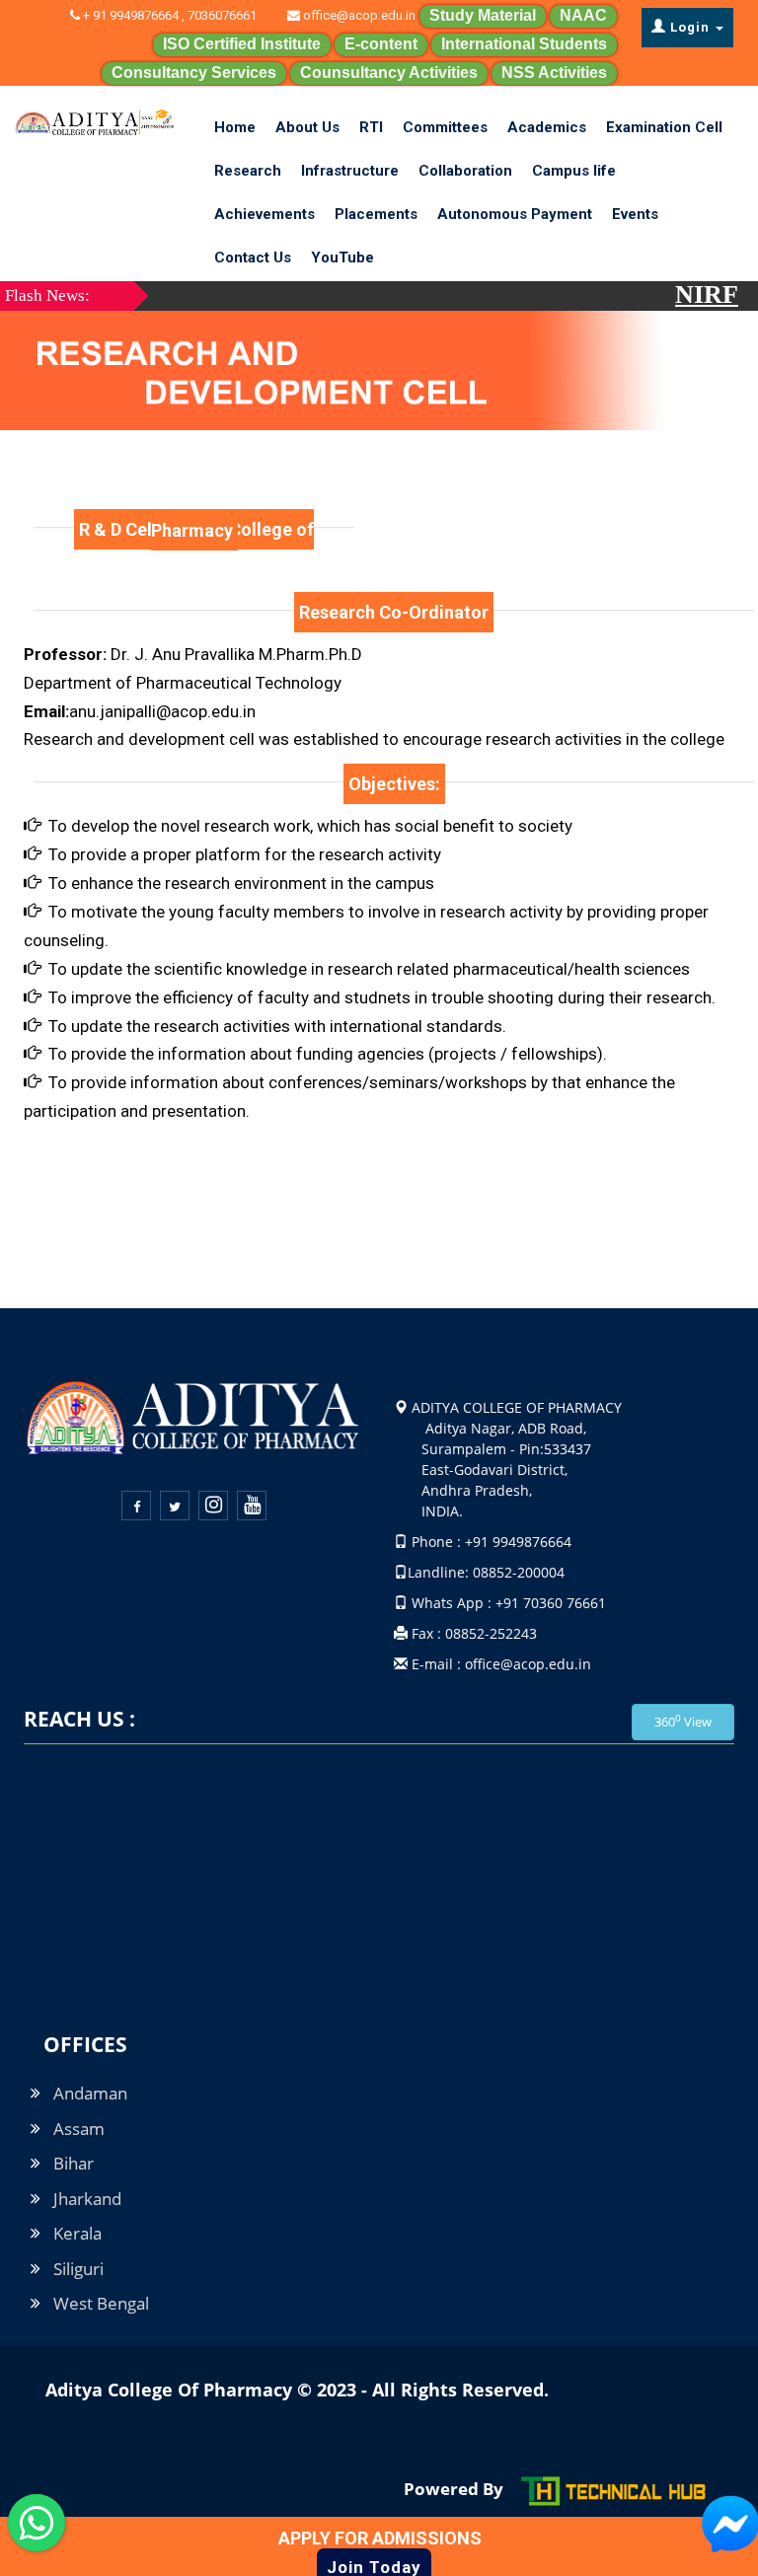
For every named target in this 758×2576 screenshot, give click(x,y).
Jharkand (87, 2199)
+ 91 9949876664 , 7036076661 (182, 15)
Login (690, 27)
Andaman (90, 2093)
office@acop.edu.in (358, 15)
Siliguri (78, 2269)
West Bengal (101, 2303)
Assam (79, 2129)
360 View (683, 1721)
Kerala (77, 2233)
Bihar (74, 2163)
